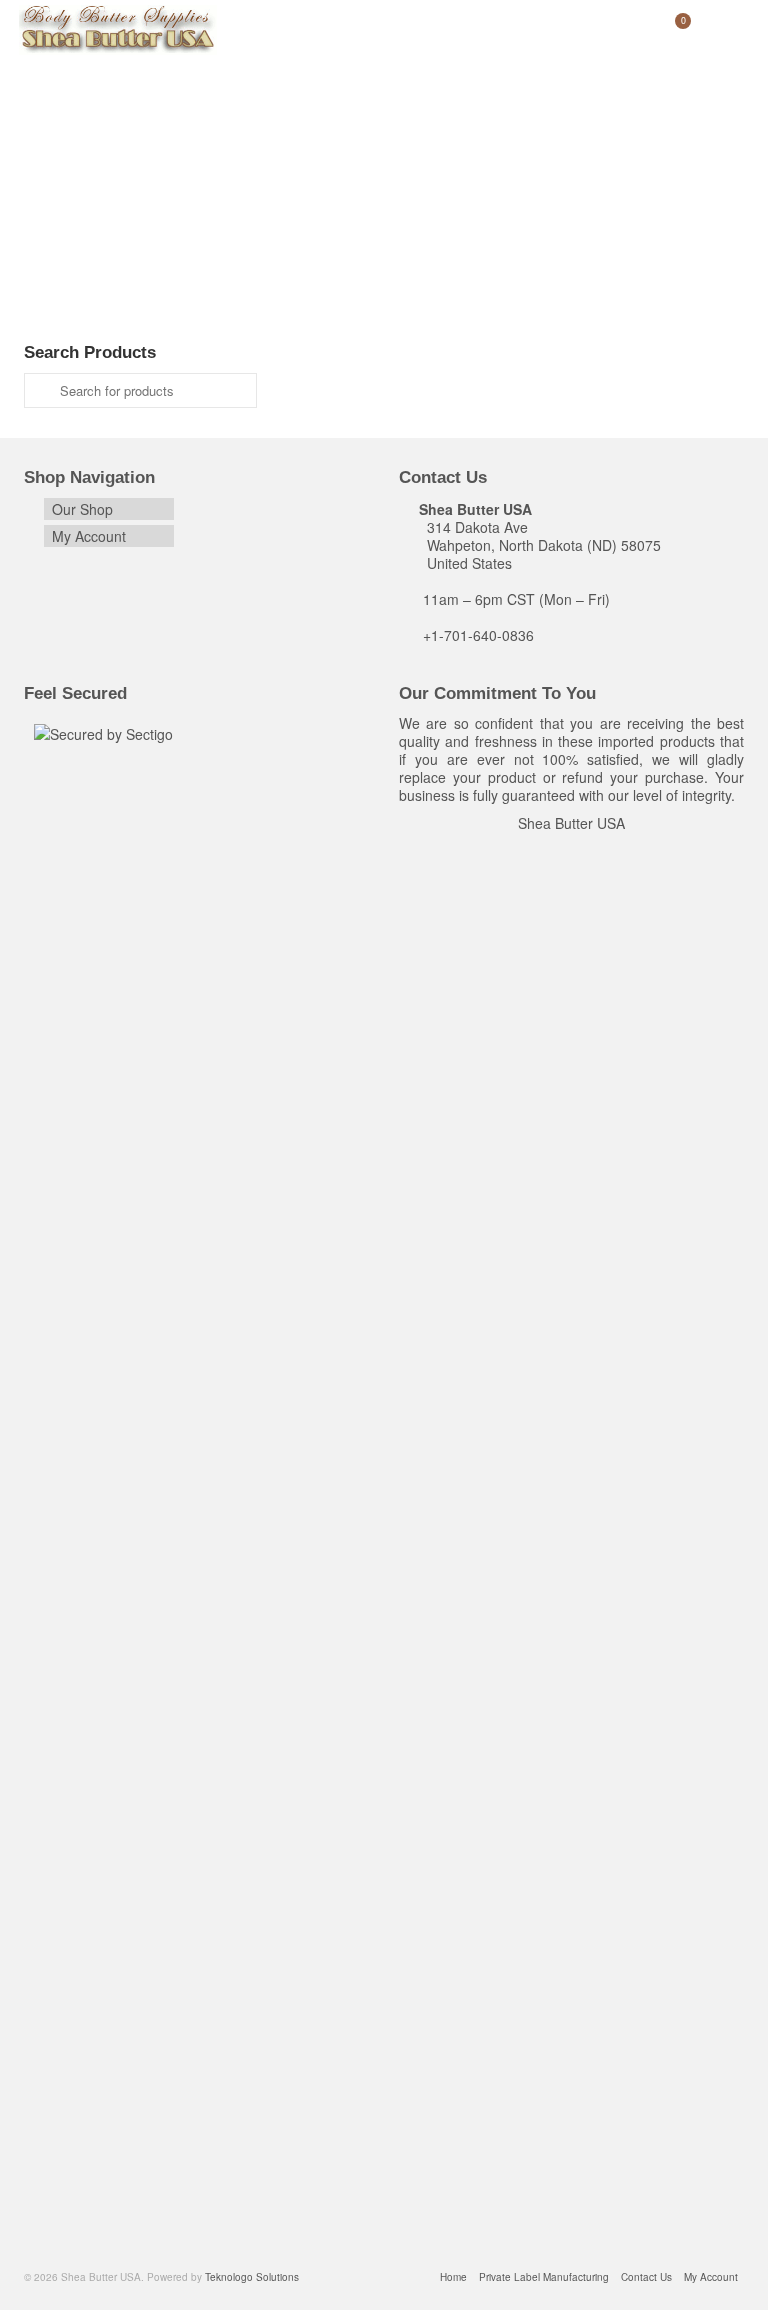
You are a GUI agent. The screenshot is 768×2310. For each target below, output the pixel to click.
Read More (176, 262)
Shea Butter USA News (301, 175)
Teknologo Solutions (120, 175)
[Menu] (724, 30)
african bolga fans (199, 313)
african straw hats (287, 313)
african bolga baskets (102, 313)
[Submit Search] (39, 390)
